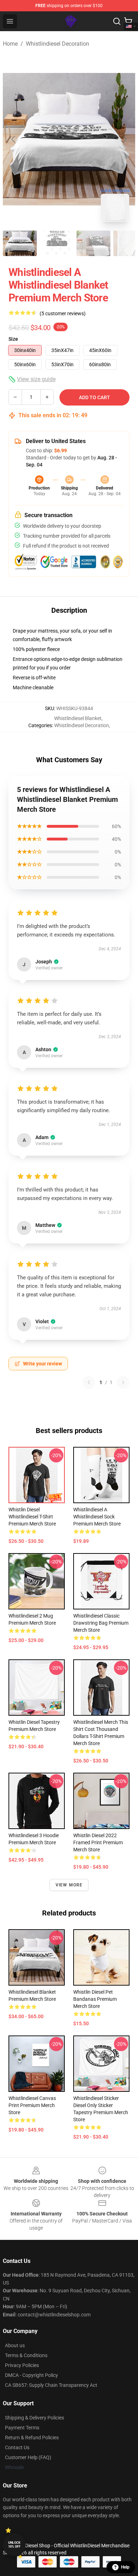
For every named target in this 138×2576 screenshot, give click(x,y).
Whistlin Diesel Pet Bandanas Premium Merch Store (95, 1999)
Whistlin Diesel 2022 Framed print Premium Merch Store (98, 1842)
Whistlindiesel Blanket (78, 718)
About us (15, 2345)
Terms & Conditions (26, 2355)
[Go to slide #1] (20, 243)
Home (10, 44)
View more (69, 1885)
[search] (117, 21)
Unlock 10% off (14, 2545)
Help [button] (125, 2567)
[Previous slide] (14, 139)
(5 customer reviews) (63, 313)
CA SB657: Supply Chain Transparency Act (51, 2385)
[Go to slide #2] (57, 243)
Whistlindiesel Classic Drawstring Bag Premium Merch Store (101, 1623)
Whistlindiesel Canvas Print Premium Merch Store (32, 2105)
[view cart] (128, 21)
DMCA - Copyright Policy (31, 2375)
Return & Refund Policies (32, 2438)
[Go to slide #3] (93, 243)
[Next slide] (124, 139)
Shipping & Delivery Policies (34, 2418)
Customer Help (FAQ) (28, 2457)
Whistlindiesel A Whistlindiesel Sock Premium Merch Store (97, 1517)
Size (13, 339)
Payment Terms (22, 2428)
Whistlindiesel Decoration (57, 44)
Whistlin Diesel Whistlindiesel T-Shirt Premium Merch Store (32, 1517)
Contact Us (17, 2447)
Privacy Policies (22, 2365)
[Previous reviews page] (89, 1382)
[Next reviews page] (123, 1382)
